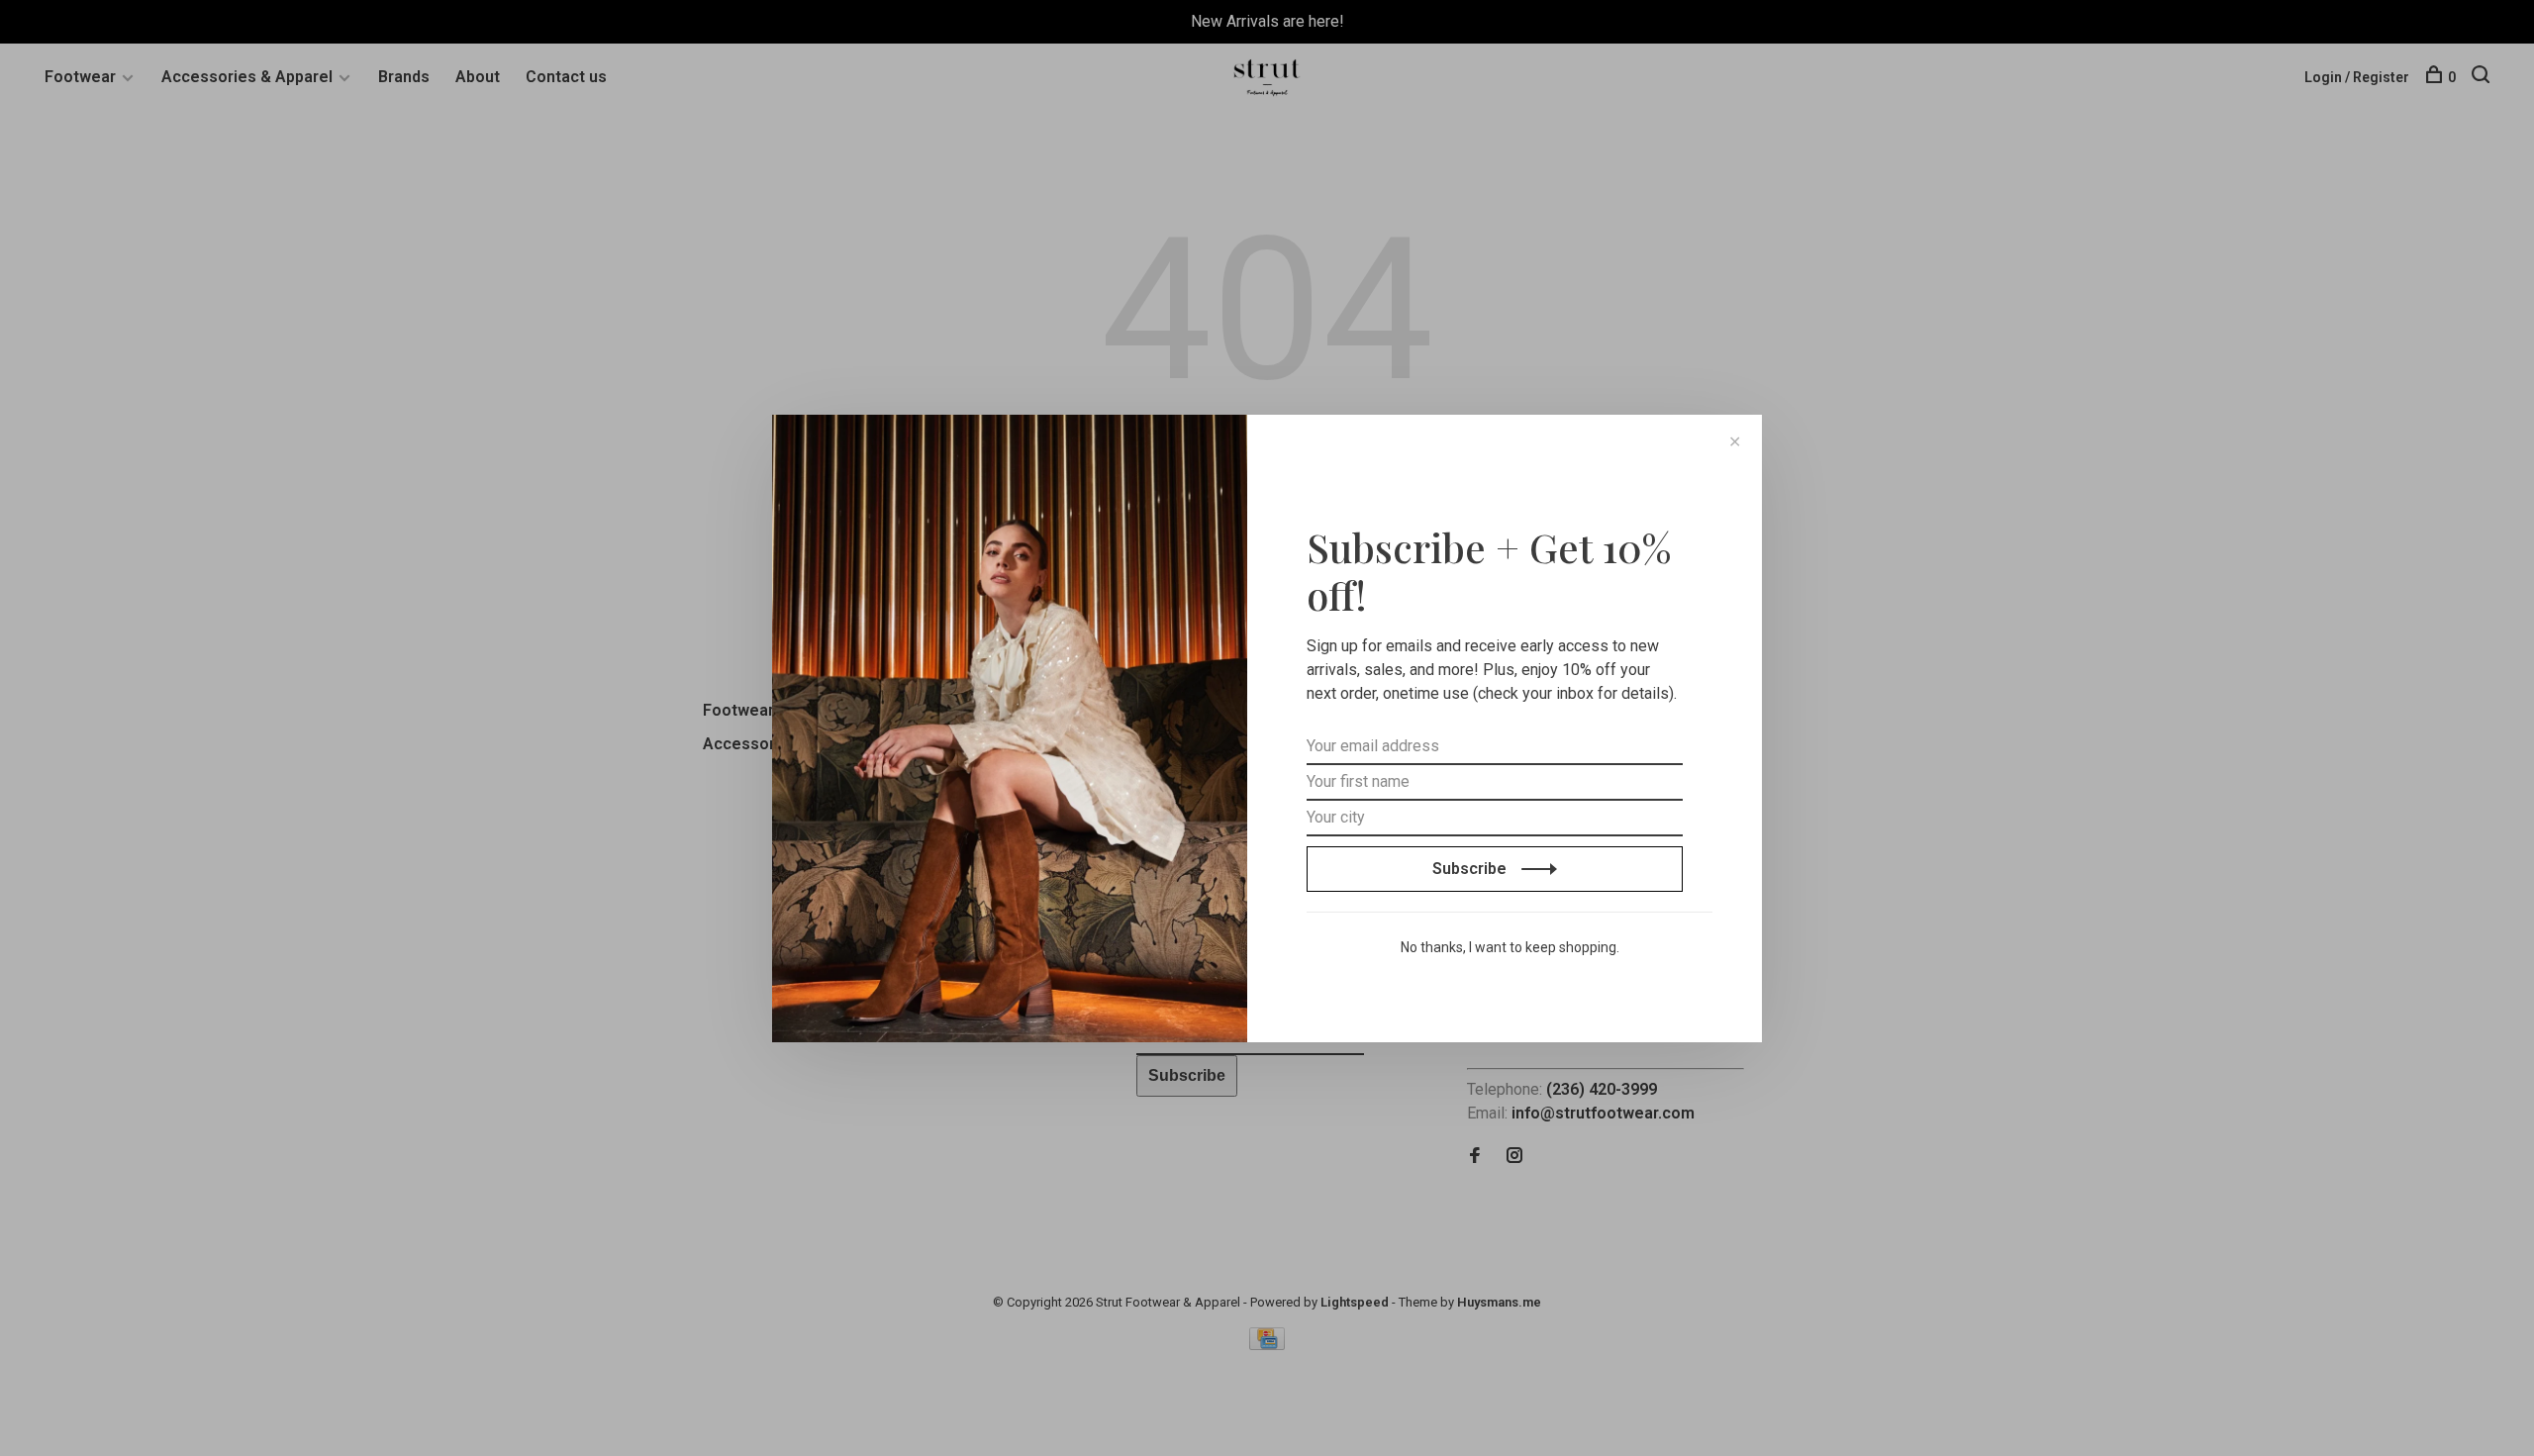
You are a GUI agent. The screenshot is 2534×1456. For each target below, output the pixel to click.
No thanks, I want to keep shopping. (1510, 947)
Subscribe (1471, 869)
